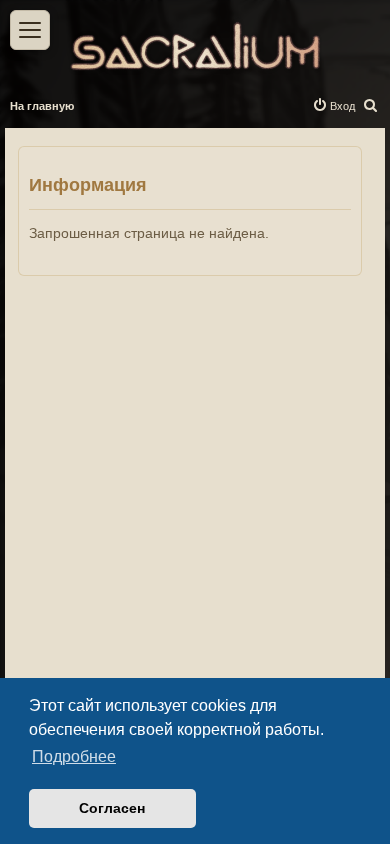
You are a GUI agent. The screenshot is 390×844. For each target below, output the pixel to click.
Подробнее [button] (74, 756)
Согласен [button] (112, 808)
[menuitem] (371, 106)
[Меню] (30, 30)
